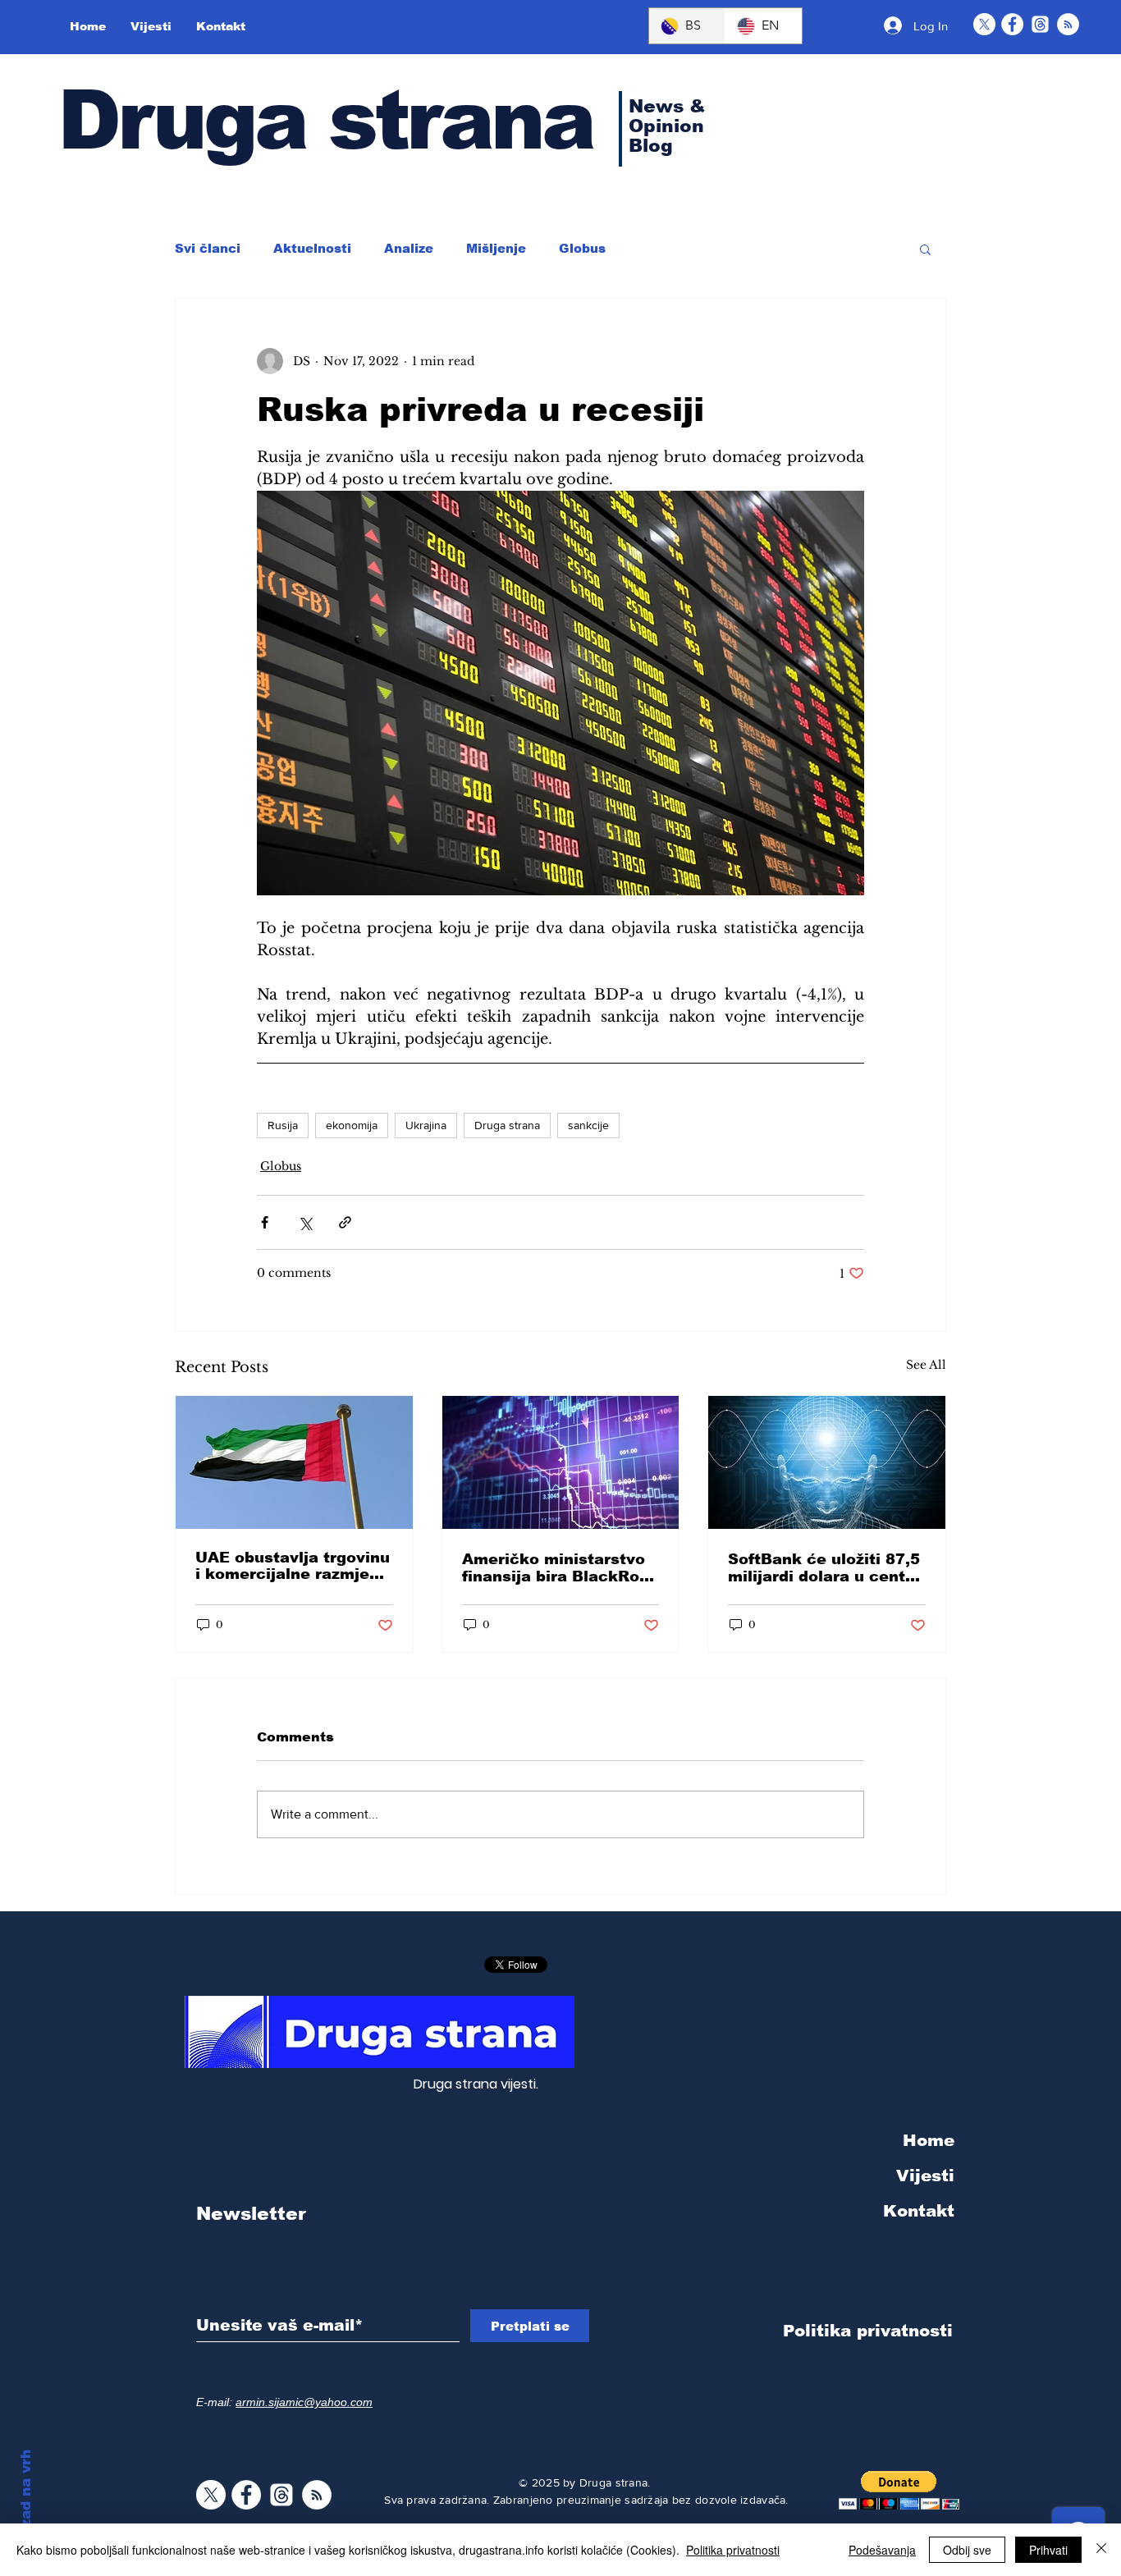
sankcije (588, 1125)
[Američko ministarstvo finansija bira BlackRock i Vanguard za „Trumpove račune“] (561, 1462)
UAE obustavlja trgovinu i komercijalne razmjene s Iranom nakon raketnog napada (293, 1566)
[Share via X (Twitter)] (305, 1222)
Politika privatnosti (733, 2550)
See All (926, 1365)
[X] (984, 24)
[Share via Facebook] (265, 1222)
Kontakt (919, 2211)
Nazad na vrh (26, 2498)
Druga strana (325, 120)
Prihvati (1048, 2550)
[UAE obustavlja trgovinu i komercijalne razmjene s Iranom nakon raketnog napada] (294, 1462)
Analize (409, 248)
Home (929, 2140)
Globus (582, 248)
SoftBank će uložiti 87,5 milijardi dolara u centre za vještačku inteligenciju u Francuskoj (825, 1568)
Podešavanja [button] (882, 2550)
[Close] (1101, 2550)
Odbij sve (967, 2550)
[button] (925, 249)
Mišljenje (496, 248)
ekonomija (352, 1125)
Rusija (283, 1125)
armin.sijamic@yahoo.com (304, 2402)
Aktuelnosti (312, 248)
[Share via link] (345, 1222)
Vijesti (925, 2176)
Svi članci (208, 248)
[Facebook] (1012, 24)
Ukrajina (426, 1125)
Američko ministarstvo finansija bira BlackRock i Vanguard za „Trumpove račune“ (560, 1568)
